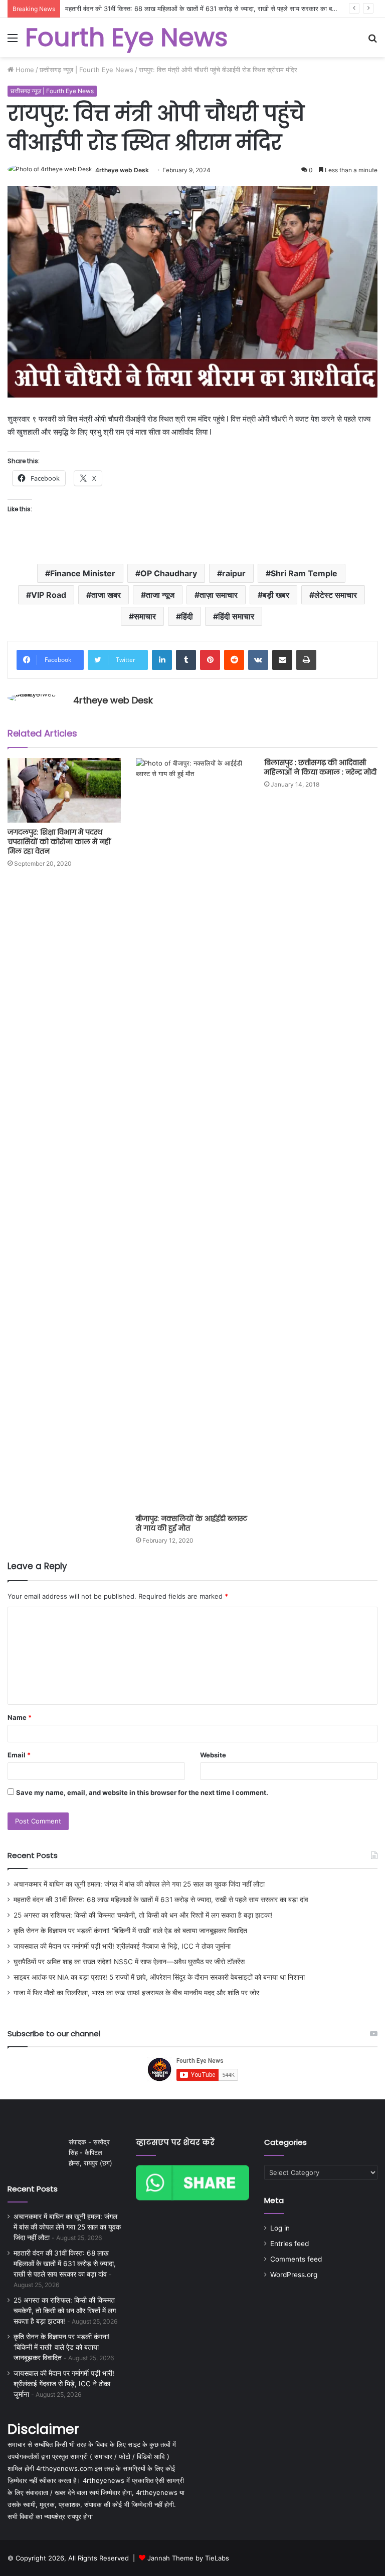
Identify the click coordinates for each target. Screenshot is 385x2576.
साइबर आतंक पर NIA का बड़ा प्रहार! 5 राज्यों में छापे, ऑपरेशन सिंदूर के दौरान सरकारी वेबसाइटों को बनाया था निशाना (159, 1977)
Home (24, 70)
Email (19, 1755)
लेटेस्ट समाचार (336, 595)
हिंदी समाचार (236, 616)
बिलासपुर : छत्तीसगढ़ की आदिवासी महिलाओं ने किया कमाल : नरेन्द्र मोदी (320, 767)
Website (213, 1755)
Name (20, 1717)
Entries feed (290, 2244)
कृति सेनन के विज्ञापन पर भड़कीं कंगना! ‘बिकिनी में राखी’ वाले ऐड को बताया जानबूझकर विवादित (130, 1931)
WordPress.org (294, 2275)
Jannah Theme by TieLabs (188, 2558)
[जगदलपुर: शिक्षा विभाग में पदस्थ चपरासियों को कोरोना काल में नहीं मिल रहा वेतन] (64, 790)
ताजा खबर (106, 595)
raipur (234, 573)
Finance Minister (83, 573)
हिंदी (187, 616)
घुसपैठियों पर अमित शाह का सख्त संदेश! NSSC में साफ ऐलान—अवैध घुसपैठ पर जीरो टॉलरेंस (129, 1962)
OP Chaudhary (169, 573)
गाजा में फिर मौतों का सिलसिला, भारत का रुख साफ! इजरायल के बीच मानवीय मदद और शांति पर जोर (136, 1993)
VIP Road (49, 595)
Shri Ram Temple (304, 573)
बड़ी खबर (276, 595)
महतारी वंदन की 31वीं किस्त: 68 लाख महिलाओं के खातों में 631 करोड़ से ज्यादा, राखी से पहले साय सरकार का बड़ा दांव (161, 1900)
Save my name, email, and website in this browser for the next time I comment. (142, 1792)
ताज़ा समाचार (219, 595)
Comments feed (296, 2259)
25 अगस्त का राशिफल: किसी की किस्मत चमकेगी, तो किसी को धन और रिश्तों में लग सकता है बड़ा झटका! (143, 1915)
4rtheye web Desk (122, 170)
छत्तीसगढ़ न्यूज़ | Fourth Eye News (86, 70)
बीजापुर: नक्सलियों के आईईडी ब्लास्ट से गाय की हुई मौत (191, 1523)
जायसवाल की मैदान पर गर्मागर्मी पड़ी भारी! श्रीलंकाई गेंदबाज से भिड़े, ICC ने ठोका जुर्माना (122, 1946)
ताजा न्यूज (160, 595)
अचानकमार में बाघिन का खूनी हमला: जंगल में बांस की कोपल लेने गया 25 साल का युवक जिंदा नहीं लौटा (139, 1884)
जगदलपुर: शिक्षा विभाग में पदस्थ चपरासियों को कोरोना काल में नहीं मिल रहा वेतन (59, 842)
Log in (280, 2228)
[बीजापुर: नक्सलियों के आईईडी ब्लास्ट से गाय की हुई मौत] (192, 1134)
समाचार (145, 616)
